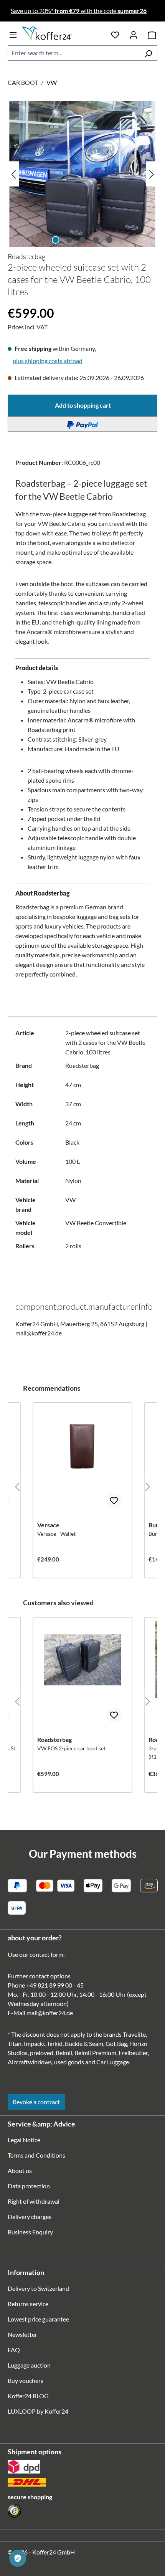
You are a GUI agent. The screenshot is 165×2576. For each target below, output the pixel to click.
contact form (46, 1954)
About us (20, 2170)
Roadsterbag (26, 256)
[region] (82, 174)
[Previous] (13, 174)
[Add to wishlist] (114, 1500)
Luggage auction (29, 2365)
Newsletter (22, 2334)
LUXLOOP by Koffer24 (38, 2411)
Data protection (29, 2186)
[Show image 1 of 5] (56, 240)
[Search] (148, 53)
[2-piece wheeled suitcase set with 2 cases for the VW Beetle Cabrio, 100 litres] (82, 174)
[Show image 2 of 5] (69, 240)
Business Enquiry (30, 2232)
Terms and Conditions (36, 2155)
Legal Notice (24, 2140)
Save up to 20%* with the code (79, 11)
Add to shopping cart (83, 405)
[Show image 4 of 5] (96, 240)
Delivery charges (30, 2217)
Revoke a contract (36, 2102)
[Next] (152, 174)
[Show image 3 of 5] (82, 240)
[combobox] (74, 53)
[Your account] (134, 33)
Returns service (28, 2304)
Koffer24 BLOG (28, 2396)
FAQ (14, 2350)
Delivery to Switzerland (38, 2288)
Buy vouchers (26, 2380)
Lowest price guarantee (38, 2319)
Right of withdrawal (34, 2201)
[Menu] (13, 33)
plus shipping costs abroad (48, 361)
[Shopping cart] (152, 33)
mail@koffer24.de (50, 2013)
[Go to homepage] (62, 33)
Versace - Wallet (56, 1534)
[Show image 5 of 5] (109, 240)
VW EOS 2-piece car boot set (71, 1748)
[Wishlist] (115, 33)
